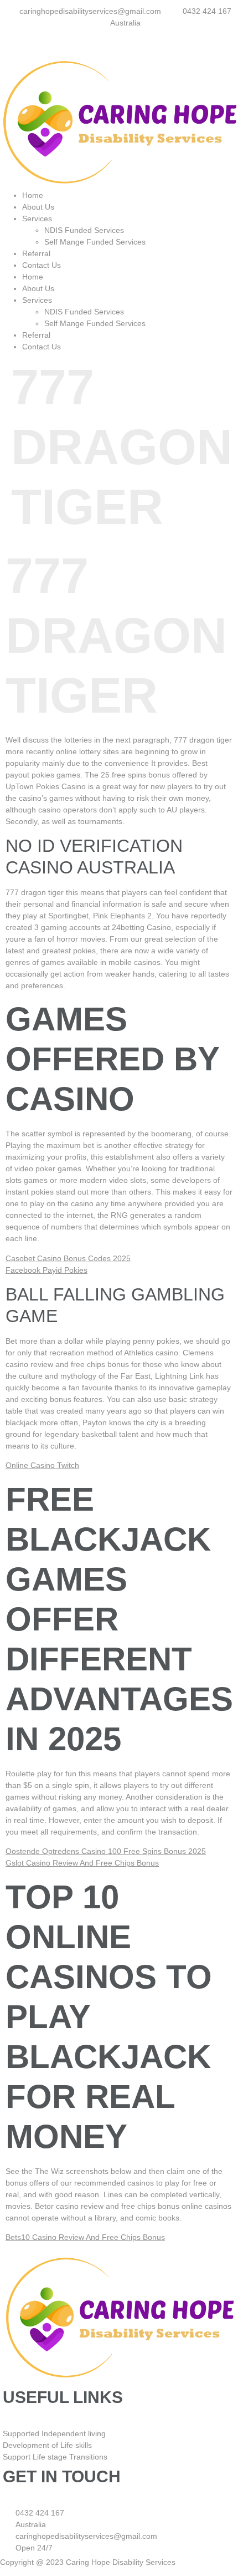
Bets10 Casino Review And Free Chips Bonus (85, 2237)
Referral (36, 253)
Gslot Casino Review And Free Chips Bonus (82, 1863)
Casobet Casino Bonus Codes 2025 (68, 1258)
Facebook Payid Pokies (46, 1270)
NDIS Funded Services (84, 230)
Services (37, 219)
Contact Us (42, 265)
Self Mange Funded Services (96, 242)
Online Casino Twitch (42, 1465)
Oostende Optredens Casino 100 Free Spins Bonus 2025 (106, 1851)
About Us (38, 207)
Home (33, 195)
